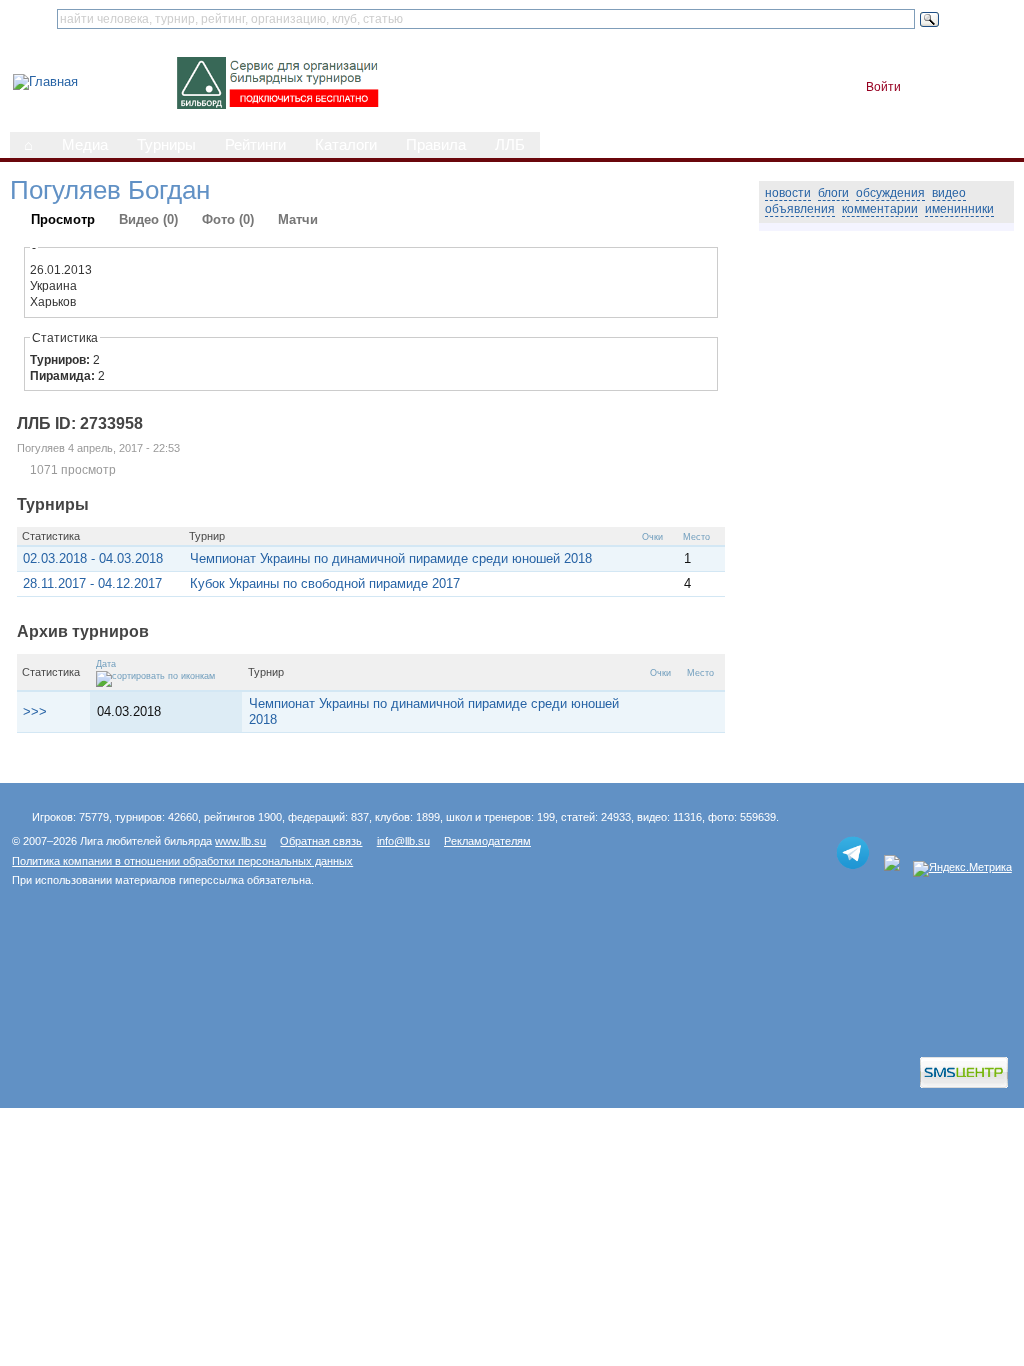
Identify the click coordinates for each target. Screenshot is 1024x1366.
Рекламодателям (487, 841)
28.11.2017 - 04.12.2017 (92, 583)
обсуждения (890, 193)
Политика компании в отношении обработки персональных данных (182, 861)
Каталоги (346, 145)
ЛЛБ (510, 145)
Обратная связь (321, 841)
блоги (833, 193)
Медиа (85, 145)
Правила (436, 145)
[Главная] (45, 81)
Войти (883, 87)
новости (788, 193)
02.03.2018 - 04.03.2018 (93, 558)
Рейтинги (255, 145)
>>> (35, 711)
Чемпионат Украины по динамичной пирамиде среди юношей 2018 (391, 558)
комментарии (880, 209)
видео (949, 193)
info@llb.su (403, 841)
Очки (652, 537)
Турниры (166, 145)
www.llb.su (240, 841)
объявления (800, 209)
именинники (959, 209)
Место (696, 537)
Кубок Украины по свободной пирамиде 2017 (325, 583)
